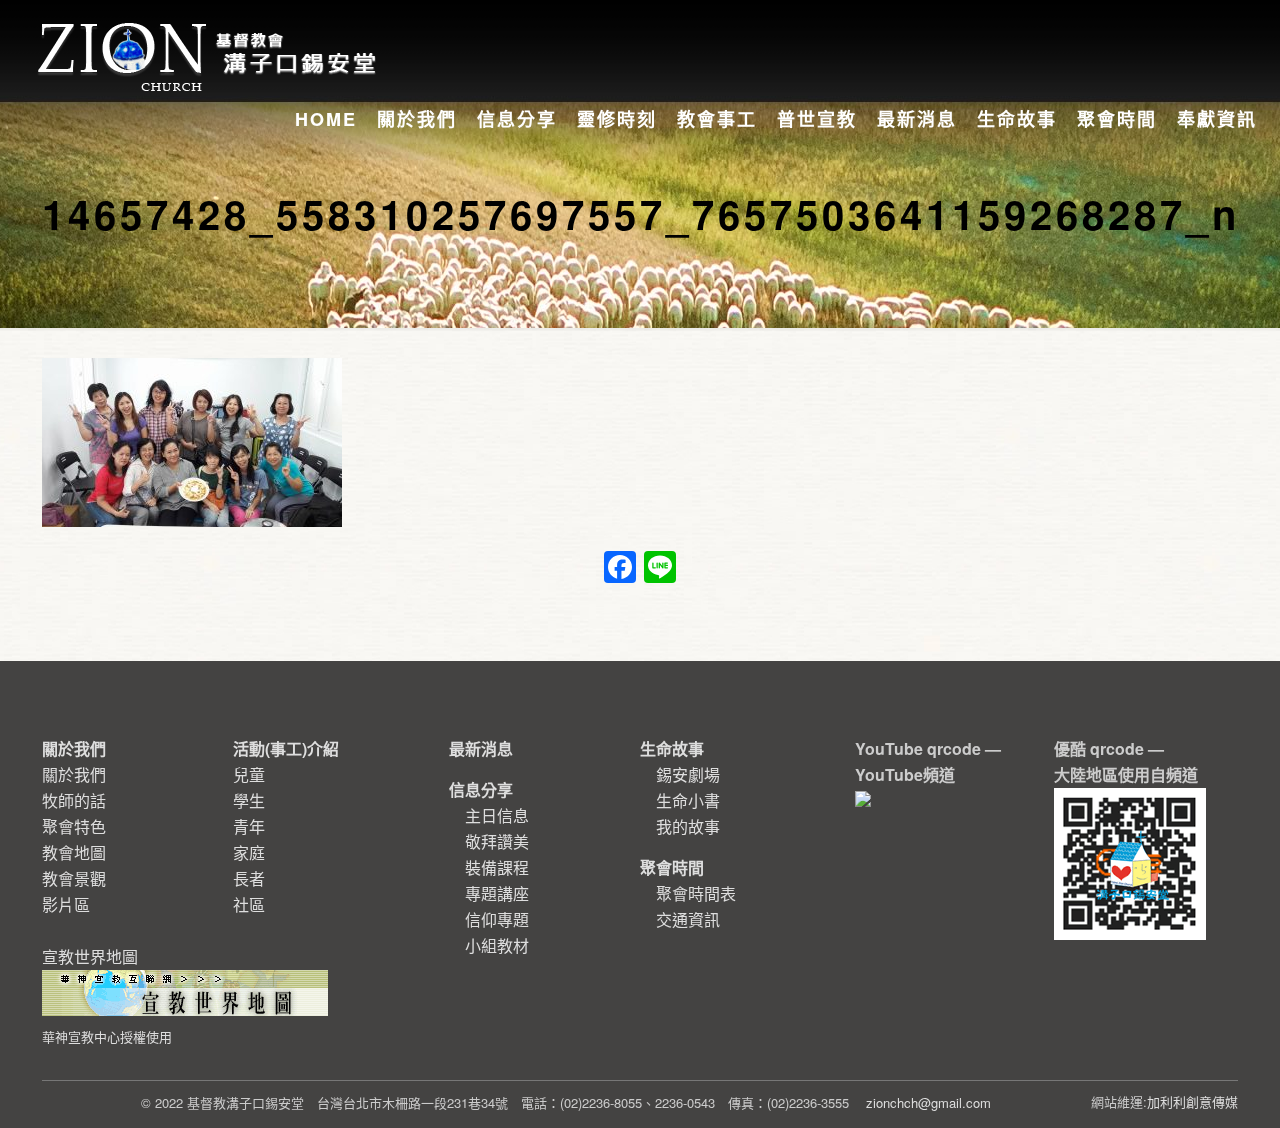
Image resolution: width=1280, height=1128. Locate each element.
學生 (249, 800)
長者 (249, 878)
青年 (249, 826)
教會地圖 (74, 852)
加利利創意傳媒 (1192, 1101)
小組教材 (497, 945)
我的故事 (688, 826)
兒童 (249, 774)
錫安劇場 (688, 774)
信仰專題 (497, 919)
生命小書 (688, 800)
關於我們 (74, 774)
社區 (249, 904)
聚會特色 (74, 826)
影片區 (66, 904)
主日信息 (497, 815)
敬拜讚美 (497, 841)
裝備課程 (497, 867)
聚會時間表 (696, 893)
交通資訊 (688, 919)
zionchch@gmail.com (928, 1102)
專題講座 (497, 893)
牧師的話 (74, 800)
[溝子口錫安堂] (209, 34)
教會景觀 (74, 878)
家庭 (249, 852)
